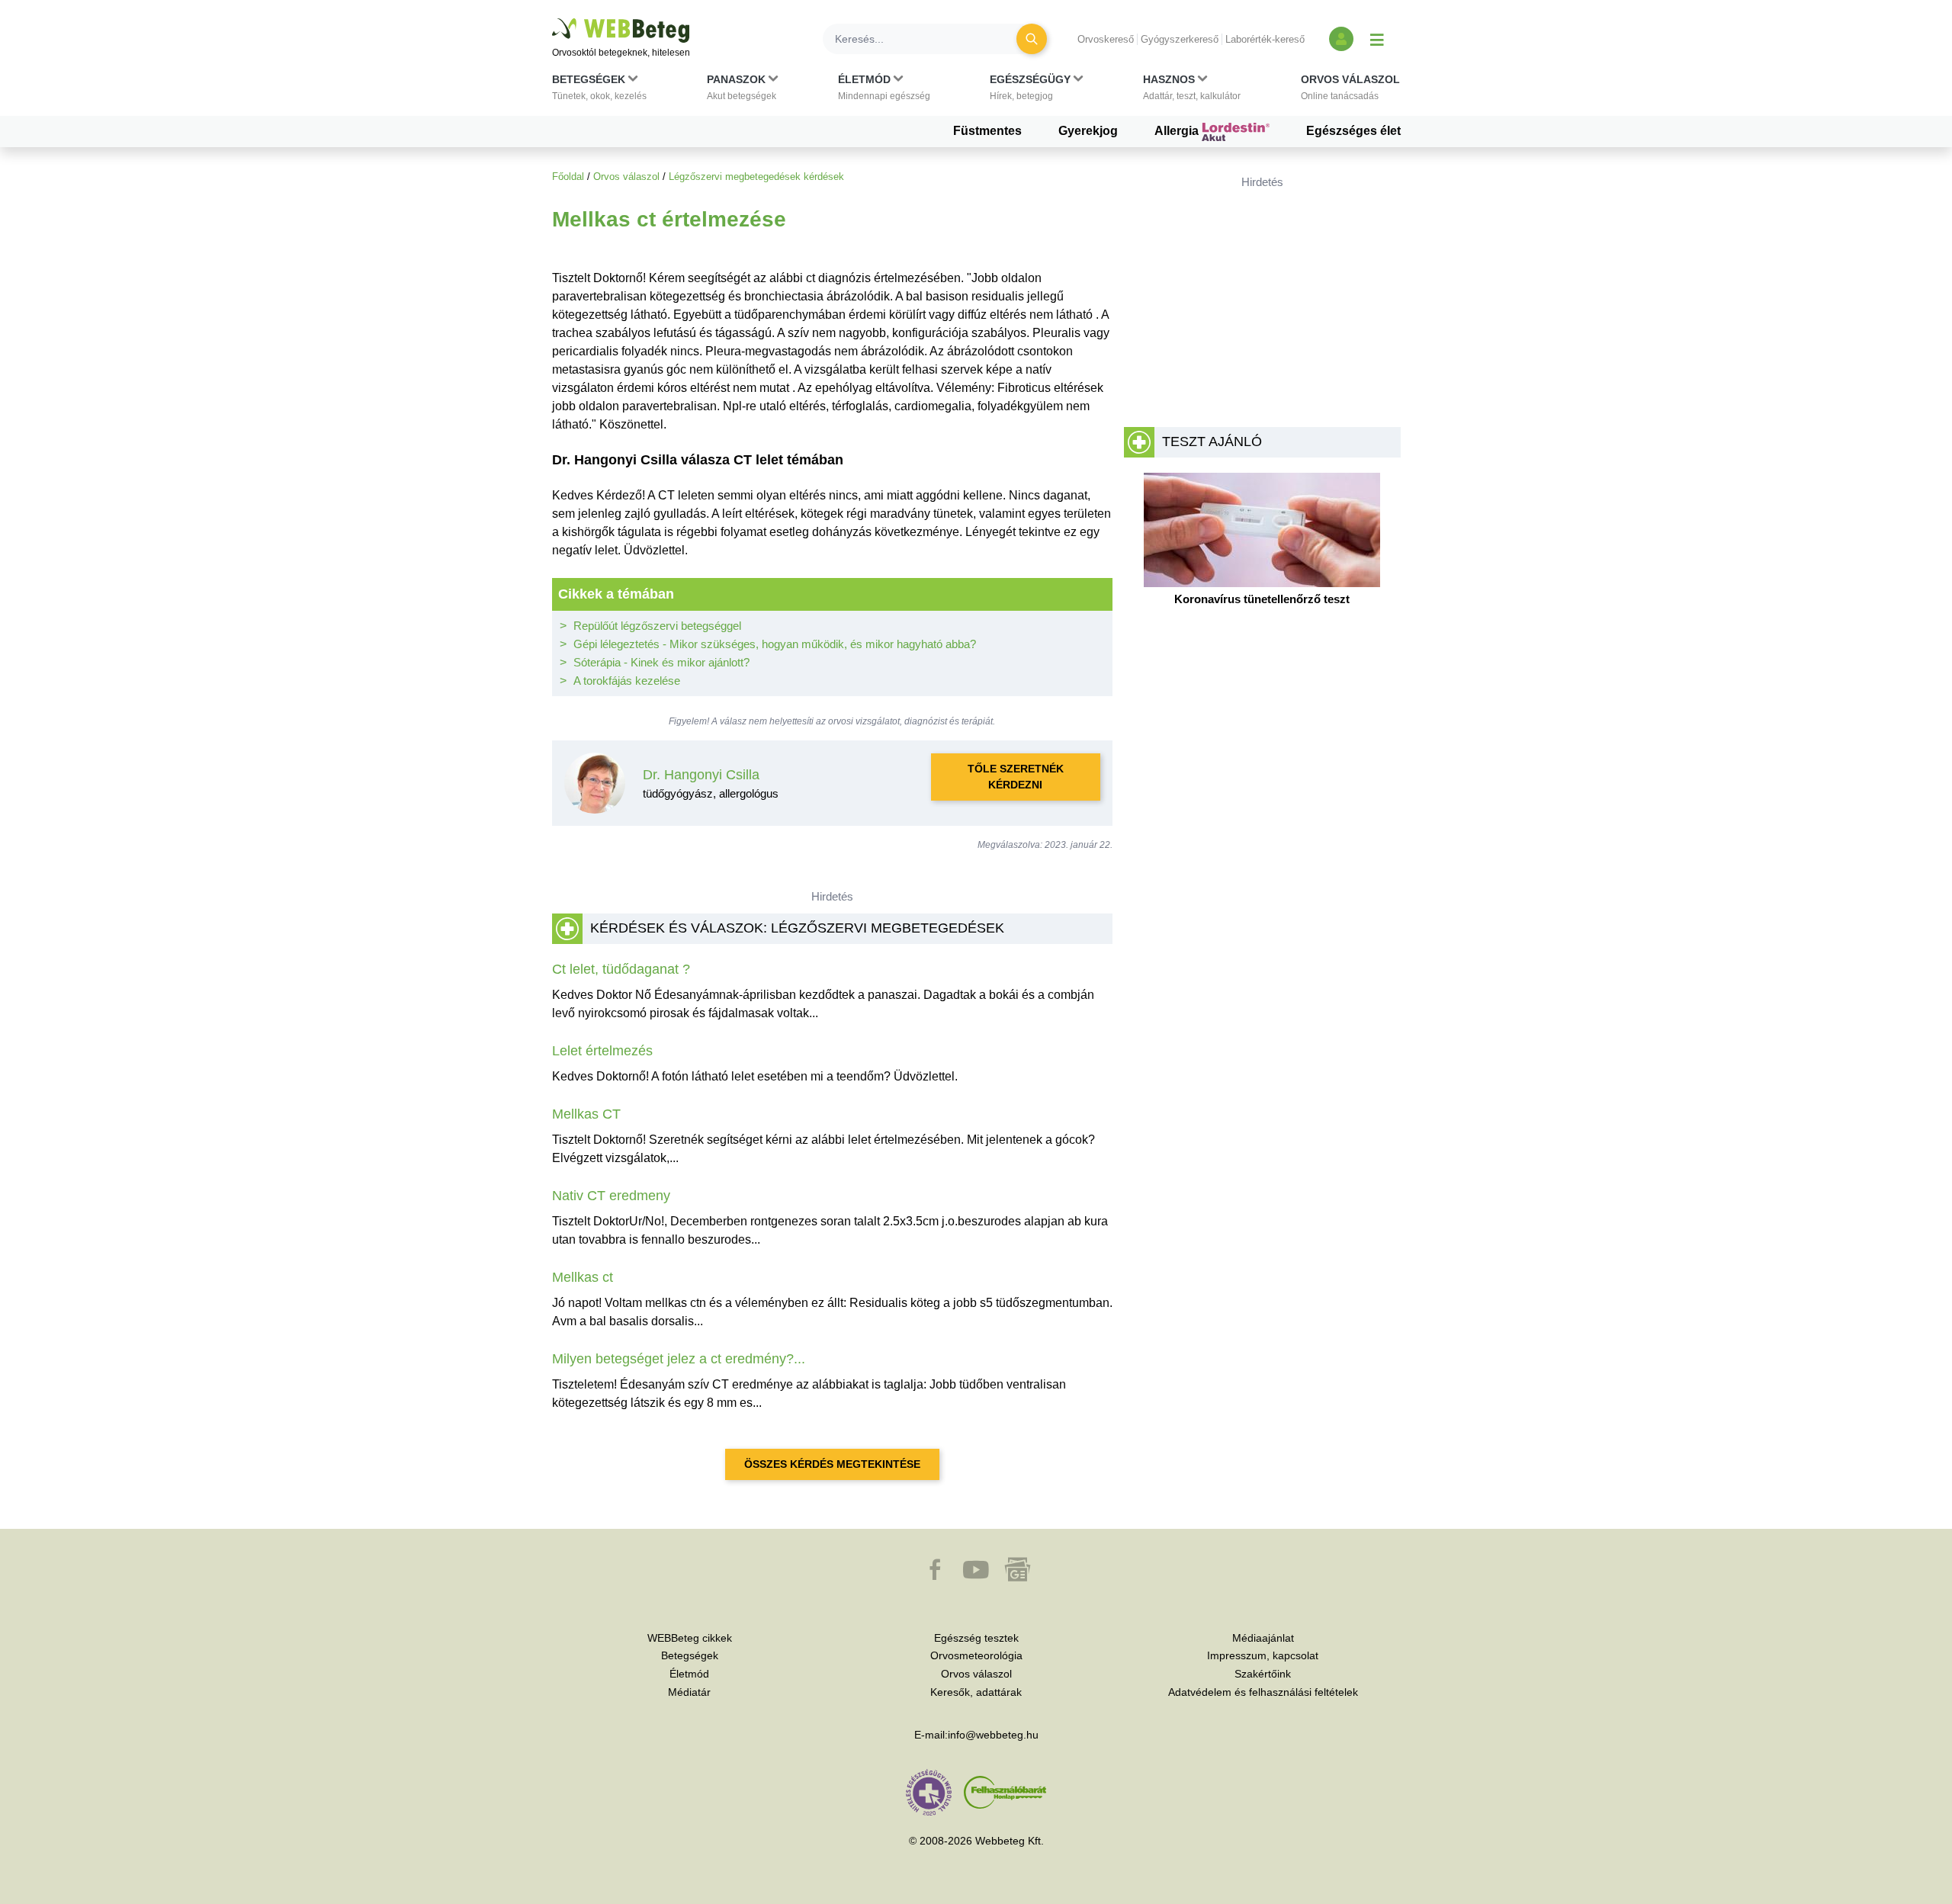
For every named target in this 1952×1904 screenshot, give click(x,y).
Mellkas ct (583, 1277)
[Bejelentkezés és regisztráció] (1341, 39)
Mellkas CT (586, 1114)
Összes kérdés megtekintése (832, 1464)
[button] (599, 91)
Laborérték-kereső (1265, 39)
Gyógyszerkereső (1180, 39)
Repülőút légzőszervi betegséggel (657, 626)
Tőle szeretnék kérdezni (1016, 777)
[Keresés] (1032, 39)
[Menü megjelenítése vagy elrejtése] (1377, 39)
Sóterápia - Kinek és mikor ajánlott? (661, 662)
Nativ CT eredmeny (611, 1196)
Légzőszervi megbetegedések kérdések (756, 177)
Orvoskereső (1106, 39)
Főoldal (568, 177)
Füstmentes (987, 131)
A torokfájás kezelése (627, 681)
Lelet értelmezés (602, 1051)
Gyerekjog (1088, 131)
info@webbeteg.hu (993, 1735)
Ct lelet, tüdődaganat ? (621, 969)
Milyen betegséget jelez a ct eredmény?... (679, 1359)
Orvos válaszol (626, 177)
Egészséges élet (1353, 131)
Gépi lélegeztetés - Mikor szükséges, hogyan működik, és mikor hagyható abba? (775, 644)
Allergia (1178, 131)
